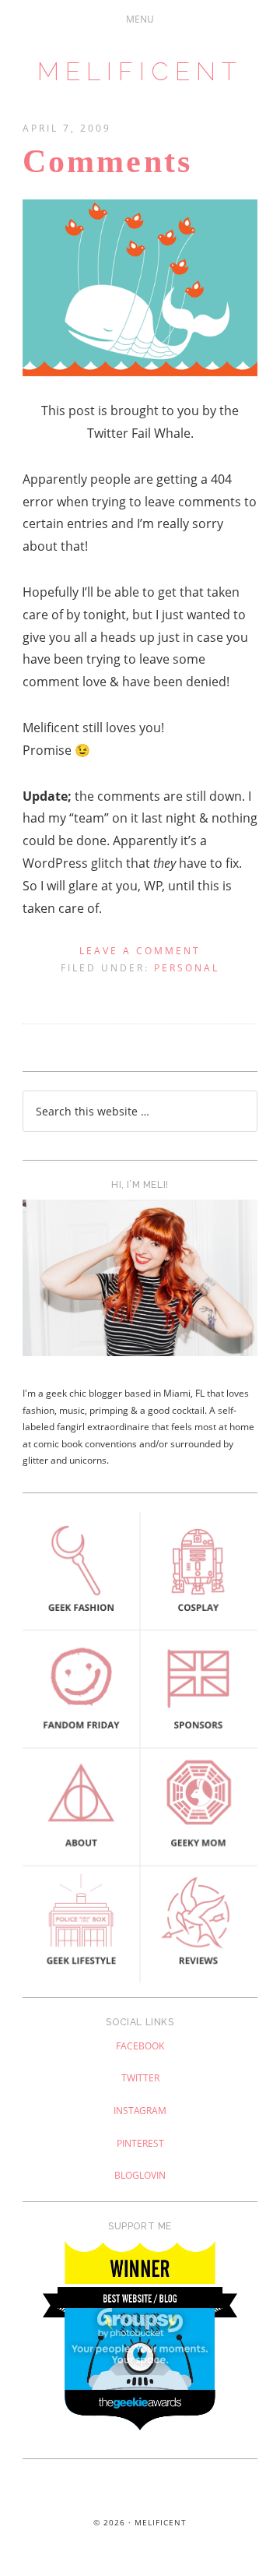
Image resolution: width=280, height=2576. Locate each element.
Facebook (140, 2046)
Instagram (140, 2111)
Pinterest (140, 2143)
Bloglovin (140, 2175)
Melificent (140, 71)
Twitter (140, 2078)
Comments (107, 161)
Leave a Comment (140, 951)
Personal (187, 968)
